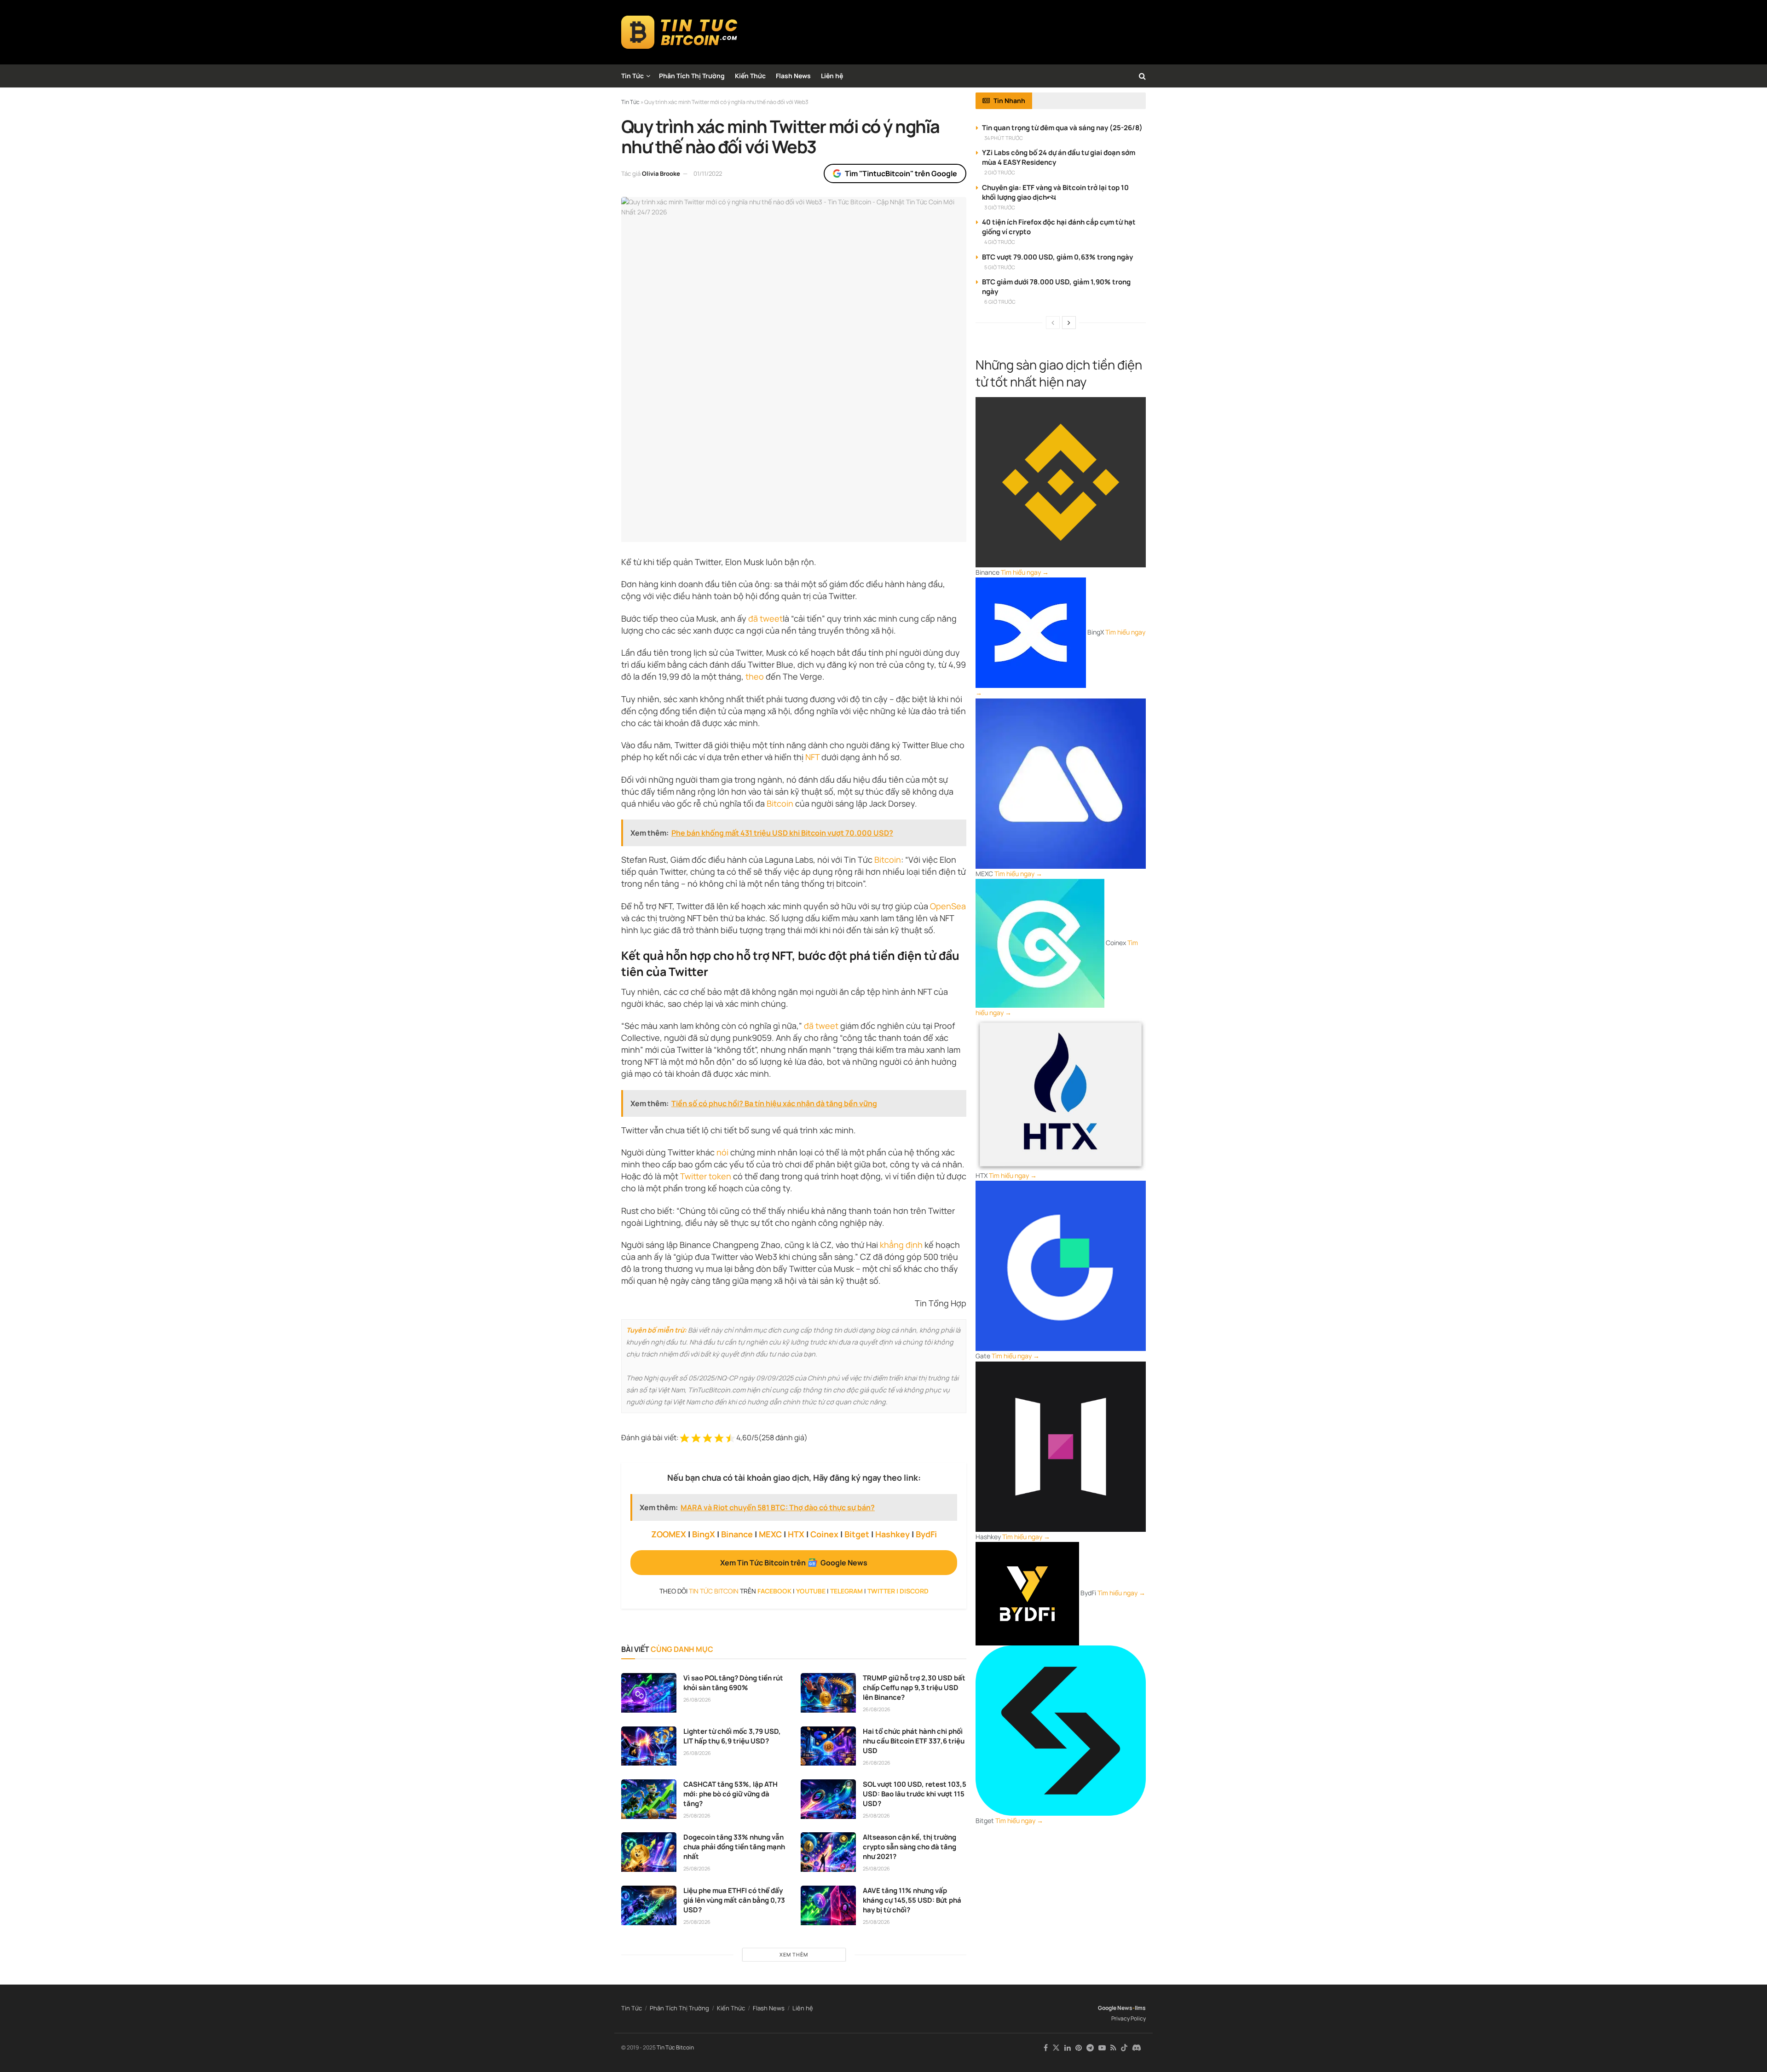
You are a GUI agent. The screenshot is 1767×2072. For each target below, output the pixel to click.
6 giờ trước (1000, 302)
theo (755, 676)
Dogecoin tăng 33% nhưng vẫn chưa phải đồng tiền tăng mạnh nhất (734, 1847)
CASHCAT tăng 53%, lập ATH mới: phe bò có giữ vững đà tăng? (730, 1794)
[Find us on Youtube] (1102, 2048)
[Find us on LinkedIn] (1068, 2048)
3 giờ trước (1000, 207)
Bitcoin (780, 803)
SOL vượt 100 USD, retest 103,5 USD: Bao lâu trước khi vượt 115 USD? (915, 1794)
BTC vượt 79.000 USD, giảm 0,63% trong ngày (1057, 257)
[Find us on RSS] (1113, 2048)
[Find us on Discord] (1137, 2048)
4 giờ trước (1000, 242)
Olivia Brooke (661, 173)
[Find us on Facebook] (1046, 2048)
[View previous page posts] (1053, 323)
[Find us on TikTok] (1124, 2048)
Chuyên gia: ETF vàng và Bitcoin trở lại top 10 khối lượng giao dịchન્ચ (1055, 192)
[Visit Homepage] (679, 32)
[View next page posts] (1069, 323)
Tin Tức (632, 76)
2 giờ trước (1000, 172)
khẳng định (901, 1245)
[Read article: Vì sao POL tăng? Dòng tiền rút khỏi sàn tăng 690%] (649, 1693)
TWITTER (881, 1591)
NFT (812, 757)
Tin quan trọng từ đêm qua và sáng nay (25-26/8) (1062, 128)
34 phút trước (1004, 138)
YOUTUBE (811, 1591)
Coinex (824, 1534)
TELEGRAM (846, 1591)
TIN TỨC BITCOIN (714, 1591)
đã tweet (765, 618)
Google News (1115, 2008)
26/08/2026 (697, 1700)
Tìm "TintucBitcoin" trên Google (901, 173)
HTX (796, 1534)
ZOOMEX (669, 1534)
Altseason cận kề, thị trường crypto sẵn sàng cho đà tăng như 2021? (909, 1847)
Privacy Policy (1129, 2018)
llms (1140, 2008)
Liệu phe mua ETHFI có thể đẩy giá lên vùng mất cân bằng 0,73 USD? (734, 1900)
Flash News (793, 76)
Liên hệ (832, 76)
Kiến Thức (750, 76)
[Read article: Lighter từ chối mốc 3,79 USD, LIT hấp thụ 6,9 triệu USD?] (649, 1746)
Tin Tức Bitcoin (675, 2047)
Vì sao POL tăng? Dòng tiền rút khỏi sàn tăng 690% (733, 1683)
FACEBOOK (774, 1591)
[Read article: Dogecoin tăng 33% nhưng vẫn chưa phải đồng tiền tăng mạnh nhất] (649, 1852)
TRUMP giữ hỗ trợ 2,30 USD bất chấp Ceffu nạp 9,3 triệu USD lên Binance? (914, 1688)
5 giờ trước (1000, 267)
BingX (704, 1534)
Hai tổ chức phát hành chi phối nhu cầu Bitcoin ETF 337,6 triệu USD (914, 1741)
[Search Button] (1142, 76)
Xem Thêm (794, 1954)
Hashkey (892, 1534)
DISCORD (914, 1591)
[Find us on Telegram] (1090, 2048)
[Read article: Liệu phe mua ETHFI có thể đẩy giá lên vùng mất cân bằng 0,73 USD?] (649, 1905)
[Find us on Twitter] (1056, 2048)
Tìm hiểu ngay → (1025, 572)
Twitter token (706, 1176)
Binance (737, 1534)
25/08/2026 (697, 1815)
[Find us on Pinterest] (1079, 2048)
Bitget (857, 1534)
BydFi (926, 1534)
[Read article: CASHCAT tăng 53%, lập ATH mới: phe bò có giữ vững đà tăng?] (649, 1799)
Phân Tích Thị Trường (692, 76)
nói (722, 1152)
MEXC (770, 1534)
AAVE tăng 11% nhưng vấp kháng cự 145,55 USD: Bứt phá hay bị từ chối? (912, 1900)
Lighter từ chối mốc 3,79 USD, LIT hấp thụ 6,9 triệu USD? (732, 1736)
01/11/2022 (708, 173)
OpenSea (948, 906)
